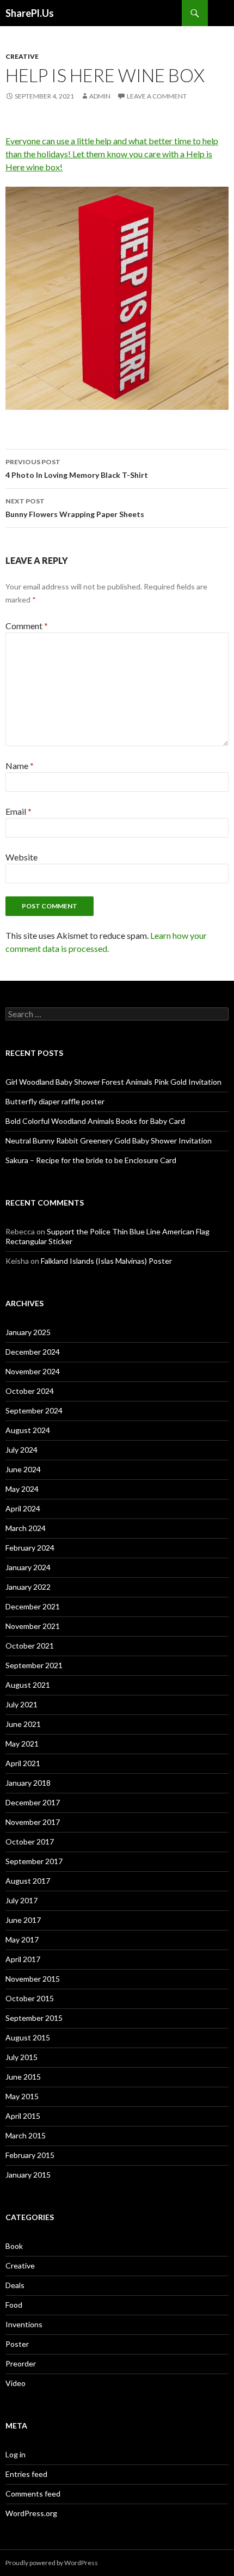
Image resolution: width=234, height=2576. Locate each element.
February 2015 (30, 2155)
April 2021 (23, 1763)
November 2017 (33, 1822)
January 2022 (28, 1587)
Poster (17, 2344)
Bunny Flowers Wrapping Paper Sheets (75, 508)
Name (20, 766)
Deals (15, 2285)
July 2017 (21, 1900)
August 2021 (28, 1685)
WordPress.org (31, 2513)
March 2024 (26, 1528)
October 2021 (30, 1646)
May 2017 (22, 1939)
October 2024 (30, 1391)
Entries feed (26, 2474)
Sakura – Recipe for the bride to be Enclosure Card (91, 1160)
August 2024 (28, 1430)
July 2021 (21, 1704)
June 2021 (23, 1724)
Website (21, 857)
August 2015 (28, 2037)
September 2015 (34, 2018)
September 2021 (34, 1665)
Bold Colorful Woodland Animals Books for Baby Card (95, 1121)
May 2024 (22, 1489)
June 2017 (23, 1920)
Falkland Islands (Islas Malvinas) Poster (106, 1261)
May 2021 (22, 1744)
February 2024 (30, 1548)
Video (16, 2383)
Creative (22, 56)
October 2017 (30, 1842)
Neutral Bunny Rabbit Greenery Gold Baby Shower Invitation (109, 1141)
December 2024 (33, 1352)
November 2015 (33, 1979)
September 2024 (34, 1410)
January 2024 (28, 1567)
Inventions (24, 2324)
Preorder (21, 2363)
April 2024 (23, 1508)
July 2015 (21, 2057)
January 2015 (28, 2175)
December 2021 (33, 1606)
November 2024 (33, 1371)
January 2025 (28, 1332)
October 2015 (30, 1998)
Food (14, 2305)
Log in (16, 2454)
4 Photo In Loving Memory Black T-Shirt (77, 469)
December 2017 (33, 1802)
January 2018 (28, 1783)
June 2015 (23, 2077)
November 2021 (33, 1626)
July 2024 (21, 1450)
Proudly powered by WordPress (52, 2563)
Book (14, 2246)
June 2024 (23, 1469)
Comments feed (33, 2494)
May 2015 (22, 2096)
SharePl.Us (30, 13)
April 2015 (23, 2116)
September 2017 (34, 1861)
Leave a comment (157, 96)
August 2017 (28, 1881)
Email (19, 811)
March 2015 (26, 2135)
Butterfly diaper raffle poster (55, 1101)
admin (100, 96)
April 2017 (23, 1959)
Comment (27, 626)
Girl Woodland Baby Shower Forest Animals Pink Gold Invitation (113, 1082)
